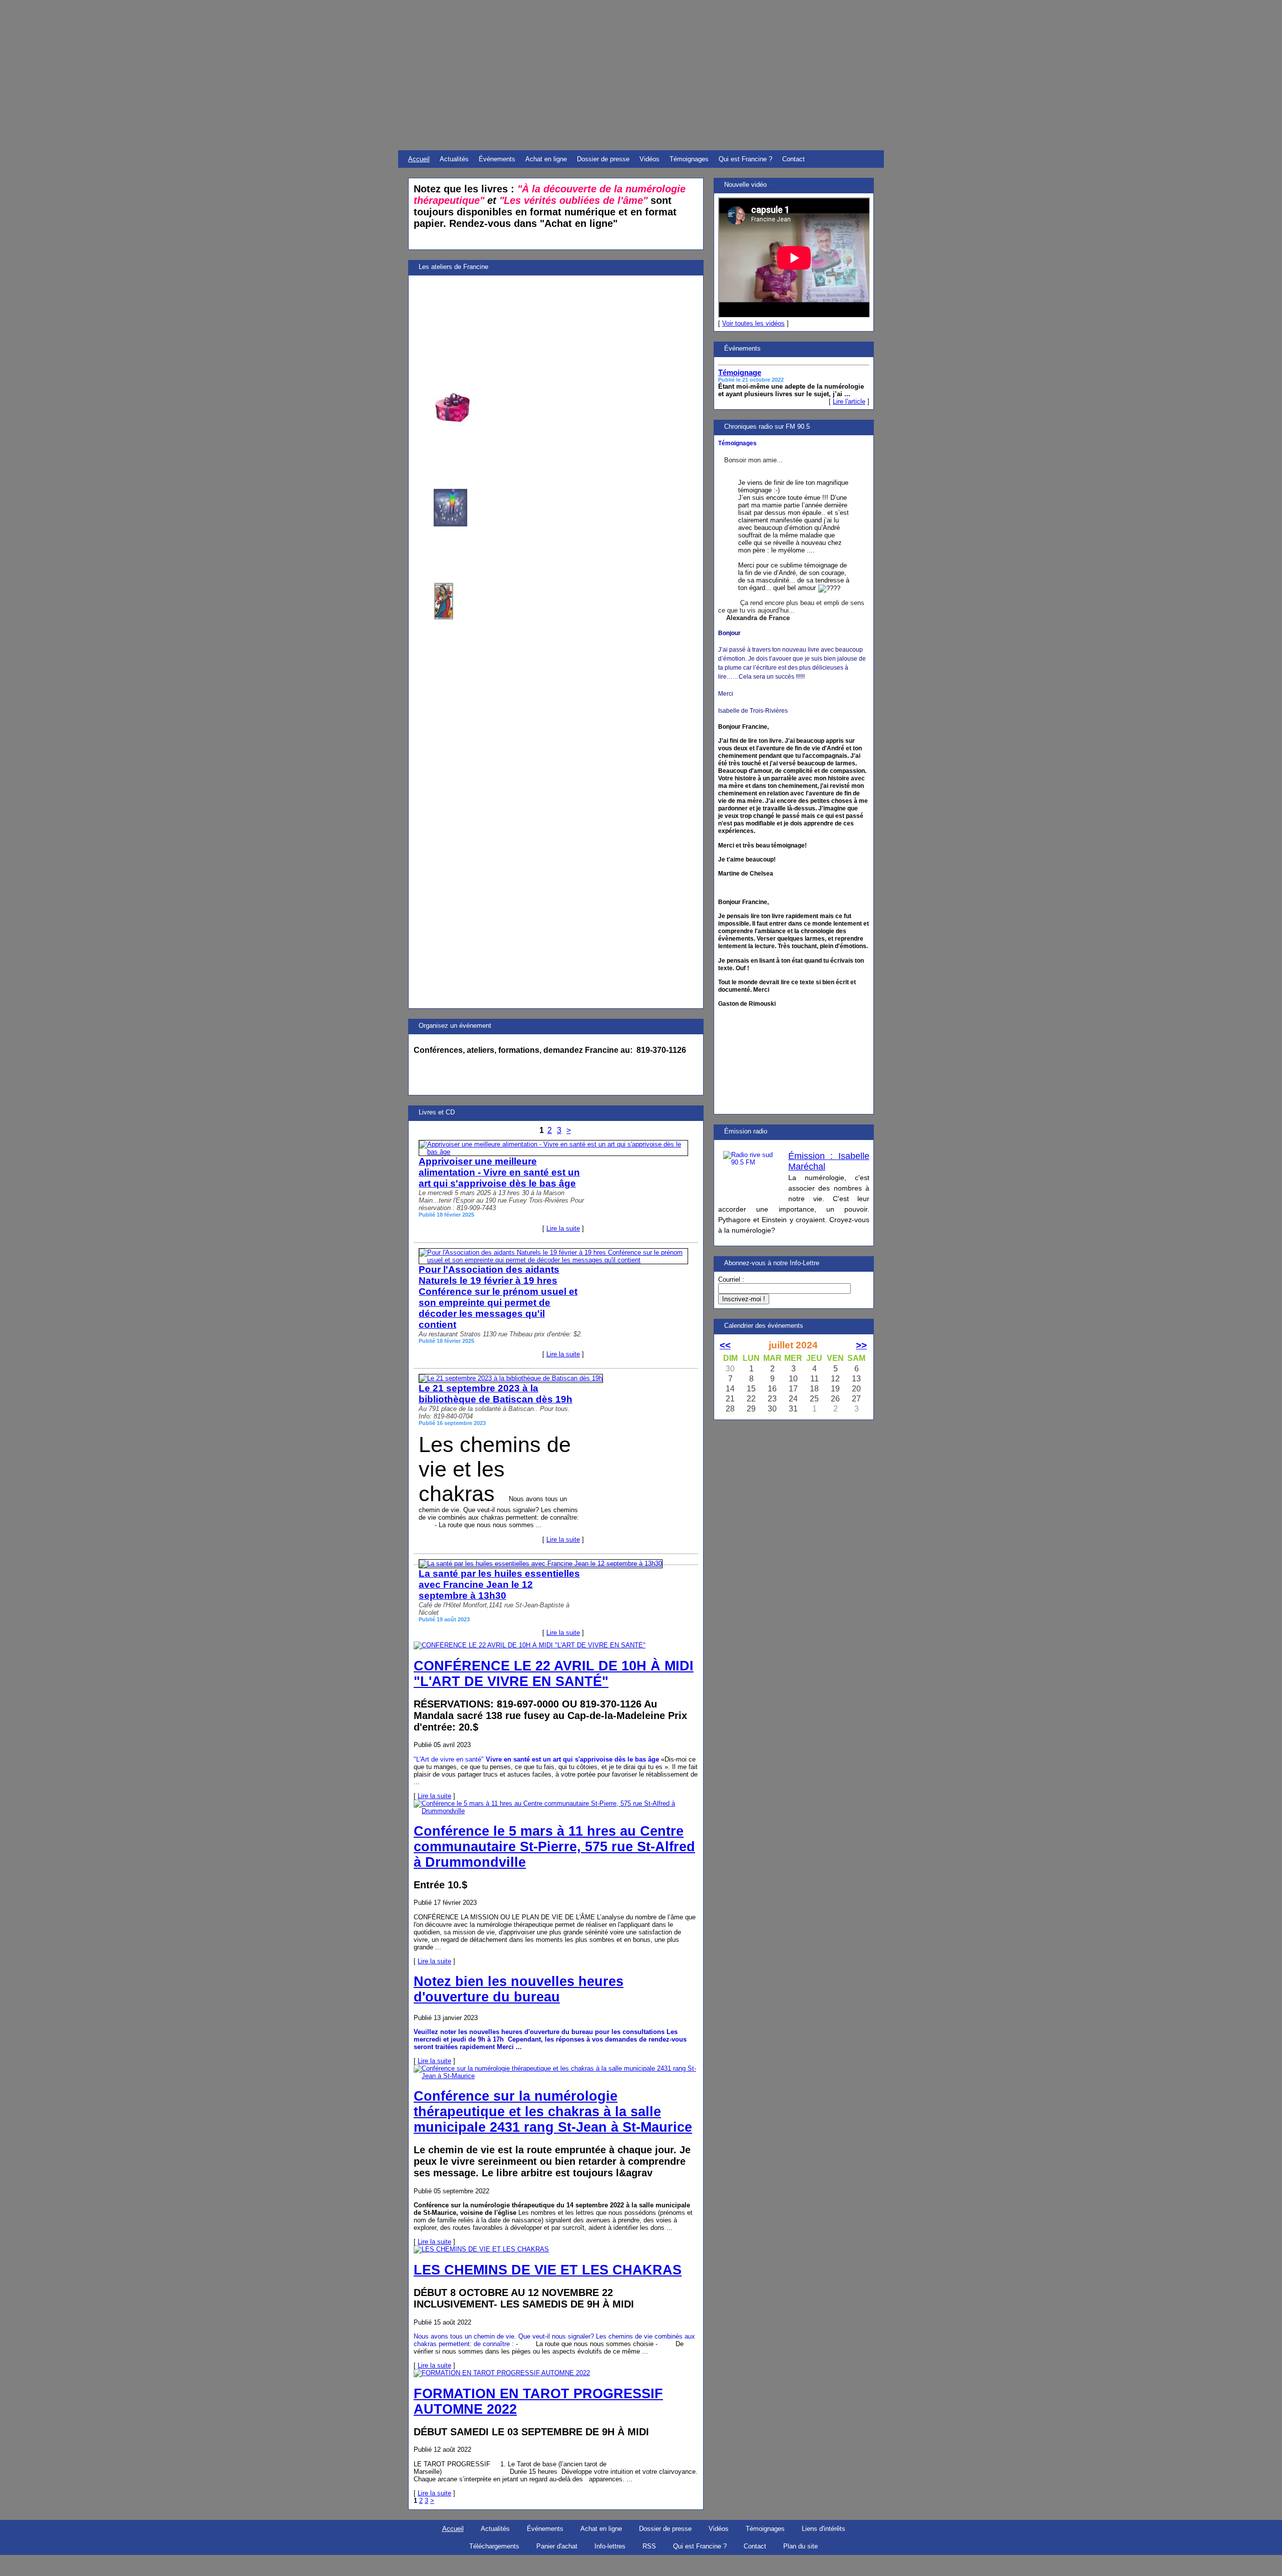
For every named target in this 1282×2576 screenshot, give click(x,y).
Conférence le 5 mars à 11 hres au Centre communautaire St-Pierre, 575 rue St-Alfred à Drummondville (554, 1847)
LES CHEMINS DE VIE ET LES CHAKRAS (548, 2270)
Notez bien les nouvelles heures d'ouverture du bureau (519, 1989)
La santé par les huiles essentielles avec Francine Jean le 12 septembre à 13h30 (499, 1585)
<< (725, 1345)
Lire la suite (563, 1228)
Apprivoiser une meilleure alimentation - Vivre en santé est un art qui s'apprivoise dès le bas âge (499, 1172)
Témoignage (740, 373)
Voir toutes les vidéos (753, 323)
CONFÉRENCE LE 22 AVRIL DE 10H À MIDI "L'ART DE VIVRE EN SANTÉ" (554, 1674)
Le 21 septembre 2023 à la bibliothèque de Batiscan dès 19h (496, 1394)
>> (861, 1345)
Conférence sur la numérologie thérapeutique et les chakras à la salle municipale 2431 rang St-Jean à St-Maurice (553, 2112)
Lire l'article (849, 401)
